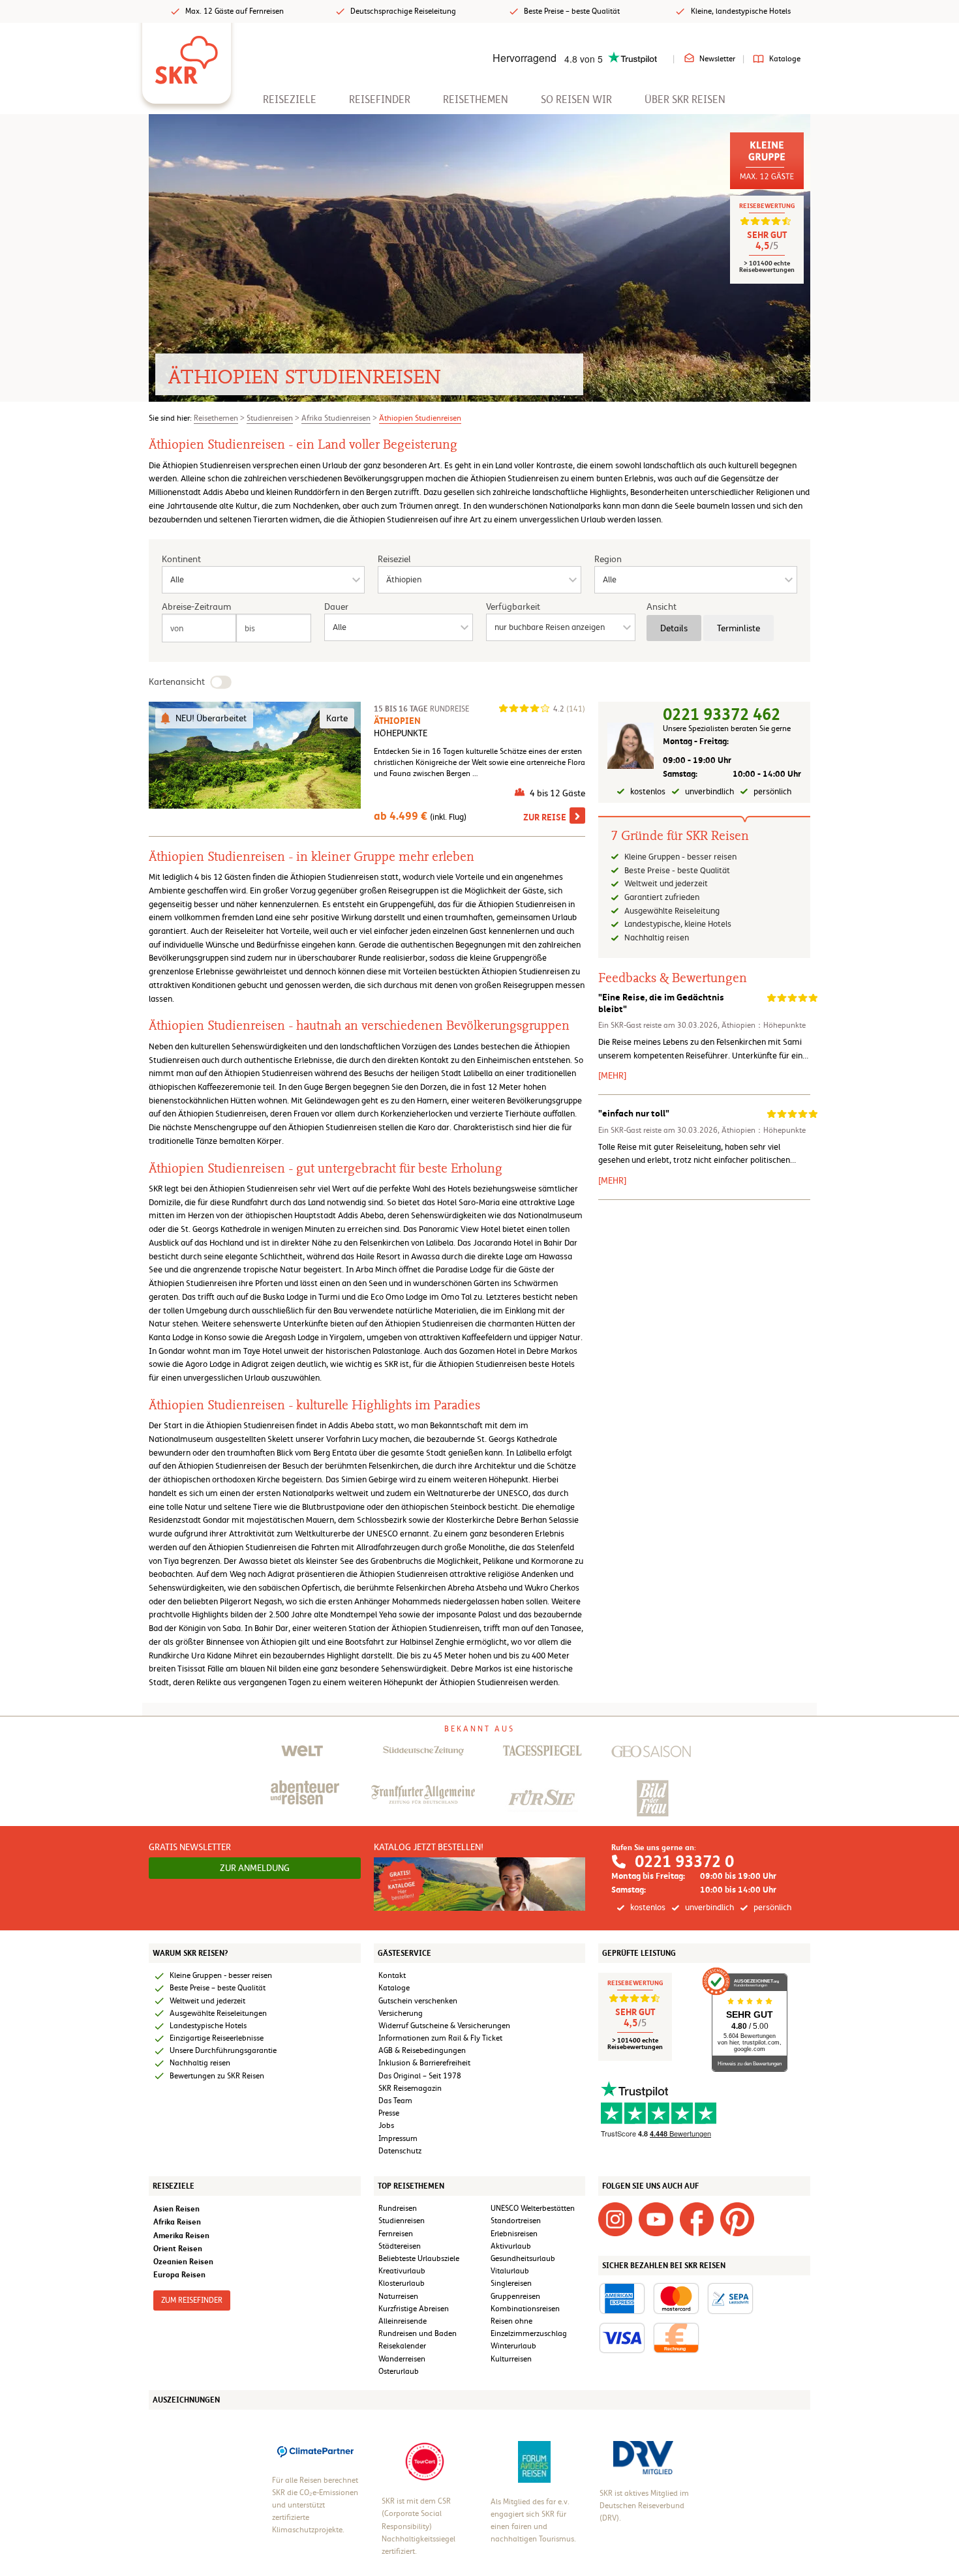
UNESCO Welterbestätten (533, 2208)
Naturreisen (398, 2296)
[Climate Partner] (315, 2450)
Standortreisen (516, 2221)
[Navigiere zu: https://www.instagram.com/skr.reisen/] (615, 2219)
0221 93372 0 (684, 1862)
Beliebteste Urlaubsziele (419, 2258)
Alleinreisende (403, 2321)
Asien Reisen (176, 2209)
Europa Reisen (179, 2274)
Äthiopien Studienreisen (420, 418)
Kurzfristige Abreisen (414, 2309)
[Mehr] (612, 1075)
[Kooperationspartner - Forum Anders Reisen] (534, 2461)
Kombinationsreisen (525, 2309)
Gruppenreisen (515, 2296)
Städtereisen (400, 2246)
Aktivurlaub (511, 2246)
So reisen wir (576, 99)
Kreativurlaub (402, 2271)
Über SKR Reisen (685, 99)
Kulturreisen (511, 2359)
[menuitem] (290, 99)
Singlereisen (511, 2283)
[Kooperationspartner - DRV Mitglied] (643, 2457)
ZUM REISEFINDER (192, 2300)
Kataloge (785, 59)
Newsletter (717, 59)
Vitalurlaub (510, 2271)
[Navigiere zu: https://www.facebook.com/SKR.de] (697, 2219)
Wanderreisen (402, 2359)
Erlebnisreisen (514, 2234)
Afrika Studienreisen (336, 418)
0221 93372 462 (722, 714)
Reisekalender (402, 2346)
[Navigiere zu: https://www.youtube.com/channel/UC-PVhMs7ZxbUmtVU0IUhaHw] (656, 2219)
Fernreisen (396, 2234)
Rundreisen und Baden (419, 2333)
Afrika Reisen (177, 2222)
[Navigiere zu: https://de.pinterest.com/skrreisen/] (737, 2219)
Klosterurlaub (402, 2283)
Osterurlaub (399, 2371)
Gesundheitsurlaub (523, 2258)
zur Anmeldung (255, 1868)
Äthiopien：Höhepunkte (764, 1025)
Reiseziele (290, 99)
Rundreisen (398, 2208)
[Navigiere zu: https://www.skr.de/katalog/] (480, 1883)
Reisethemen (476, 99)
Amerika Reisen (181, 2235)
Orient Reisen (178, 2248)
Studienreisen (270, 418)
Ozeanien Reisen (183, 2261)
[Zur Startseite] (187, 55)
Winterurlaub (513, 2346)
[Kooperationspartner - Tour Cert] (425, 2461)
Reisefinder (380, 99)
